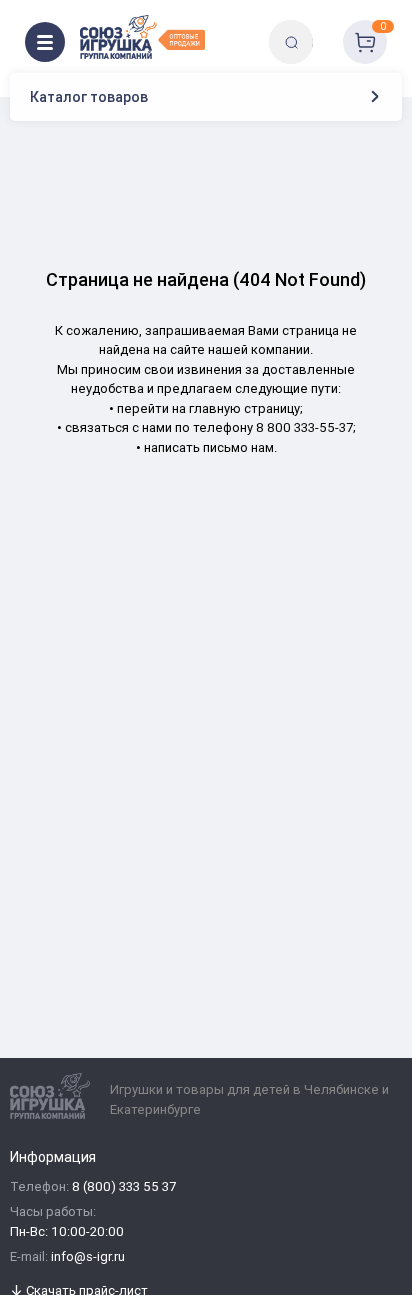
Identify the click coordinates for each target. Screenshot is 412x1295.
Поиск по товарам (325, 27)
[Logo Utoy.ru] (142, 37)
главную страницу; (246, 408)
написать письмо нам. (210, 447)
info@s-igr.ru (88, 1257)
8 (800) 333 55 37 (124, 1187)
